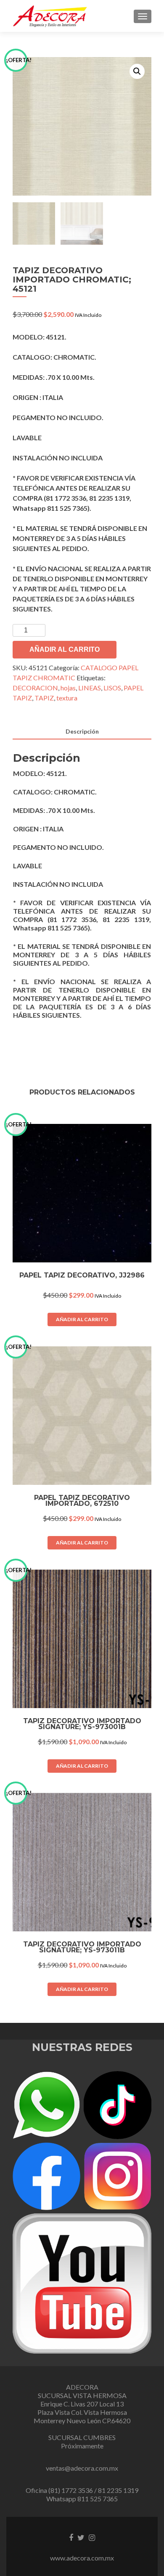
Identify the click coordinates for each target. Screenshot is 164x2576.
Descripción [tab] (82, 731)
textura (67, 698)
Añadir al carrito (65, 649)
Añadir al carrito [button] (82, 1319)
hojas (68, 688)
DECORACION (35, 688)
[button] (137, 71)
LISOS (112, 688)
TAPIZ (44, 698)
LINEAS (90, 688)
